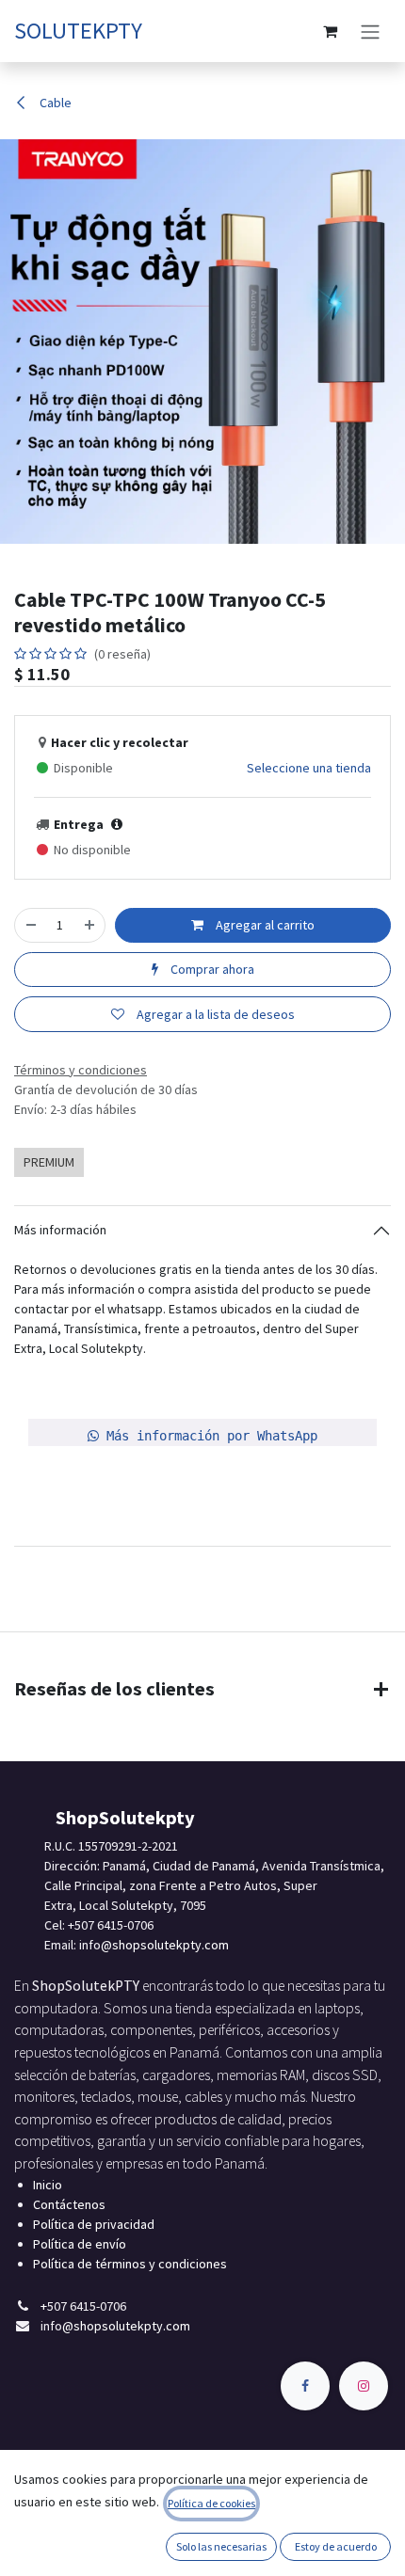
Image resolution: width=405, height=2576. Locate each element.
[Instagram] (364, 2386)
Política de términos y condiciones (130, 2264)
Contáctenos (69, 2204)
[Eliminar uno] (31, 925)
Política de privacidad (94, 2224)
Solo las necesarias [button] (221, 2546)
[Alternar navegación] (370, 31)
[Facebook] (305, 2386)
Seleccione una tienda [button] (309, 768)
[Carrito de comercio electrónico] (330, 31)
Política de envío (80, 2244)
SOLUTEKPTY (78, 31)
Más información (60, 1230)
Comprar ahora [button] (211, 969)
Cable (54, 103)
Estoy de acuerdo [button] (336, 2546)
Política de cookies (211, 2503)
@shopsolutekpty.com (165, 1945)
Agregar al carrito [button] (264, 925)
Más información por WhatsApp (208, 1436)
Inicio (48, 2185)
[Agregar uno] (89, 925)
